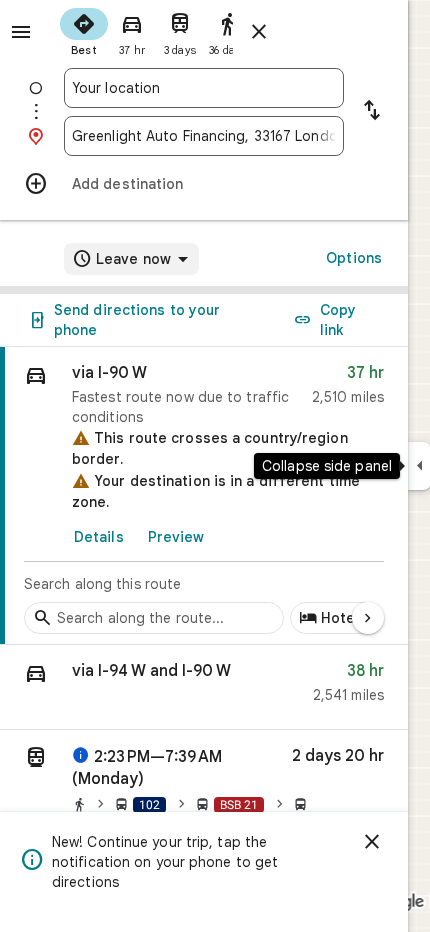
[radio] (84, 30)
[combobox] (204, 88)
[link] (204, 496)
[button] (204, 687)
